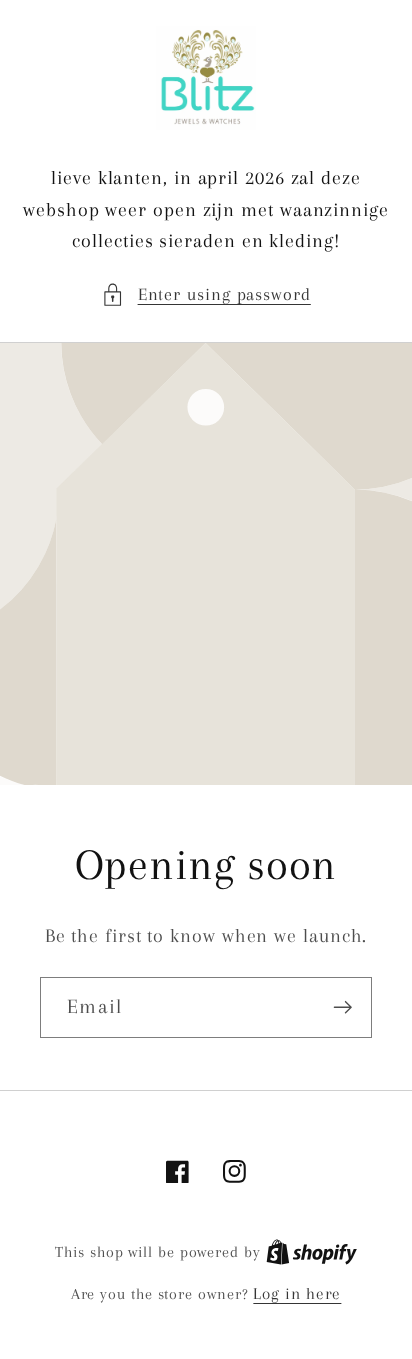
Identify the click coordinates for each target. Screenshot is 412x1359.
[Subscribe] (342, 1007)
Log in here (297, 1293)
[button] (206, 294)
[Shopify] (311, 1251)
